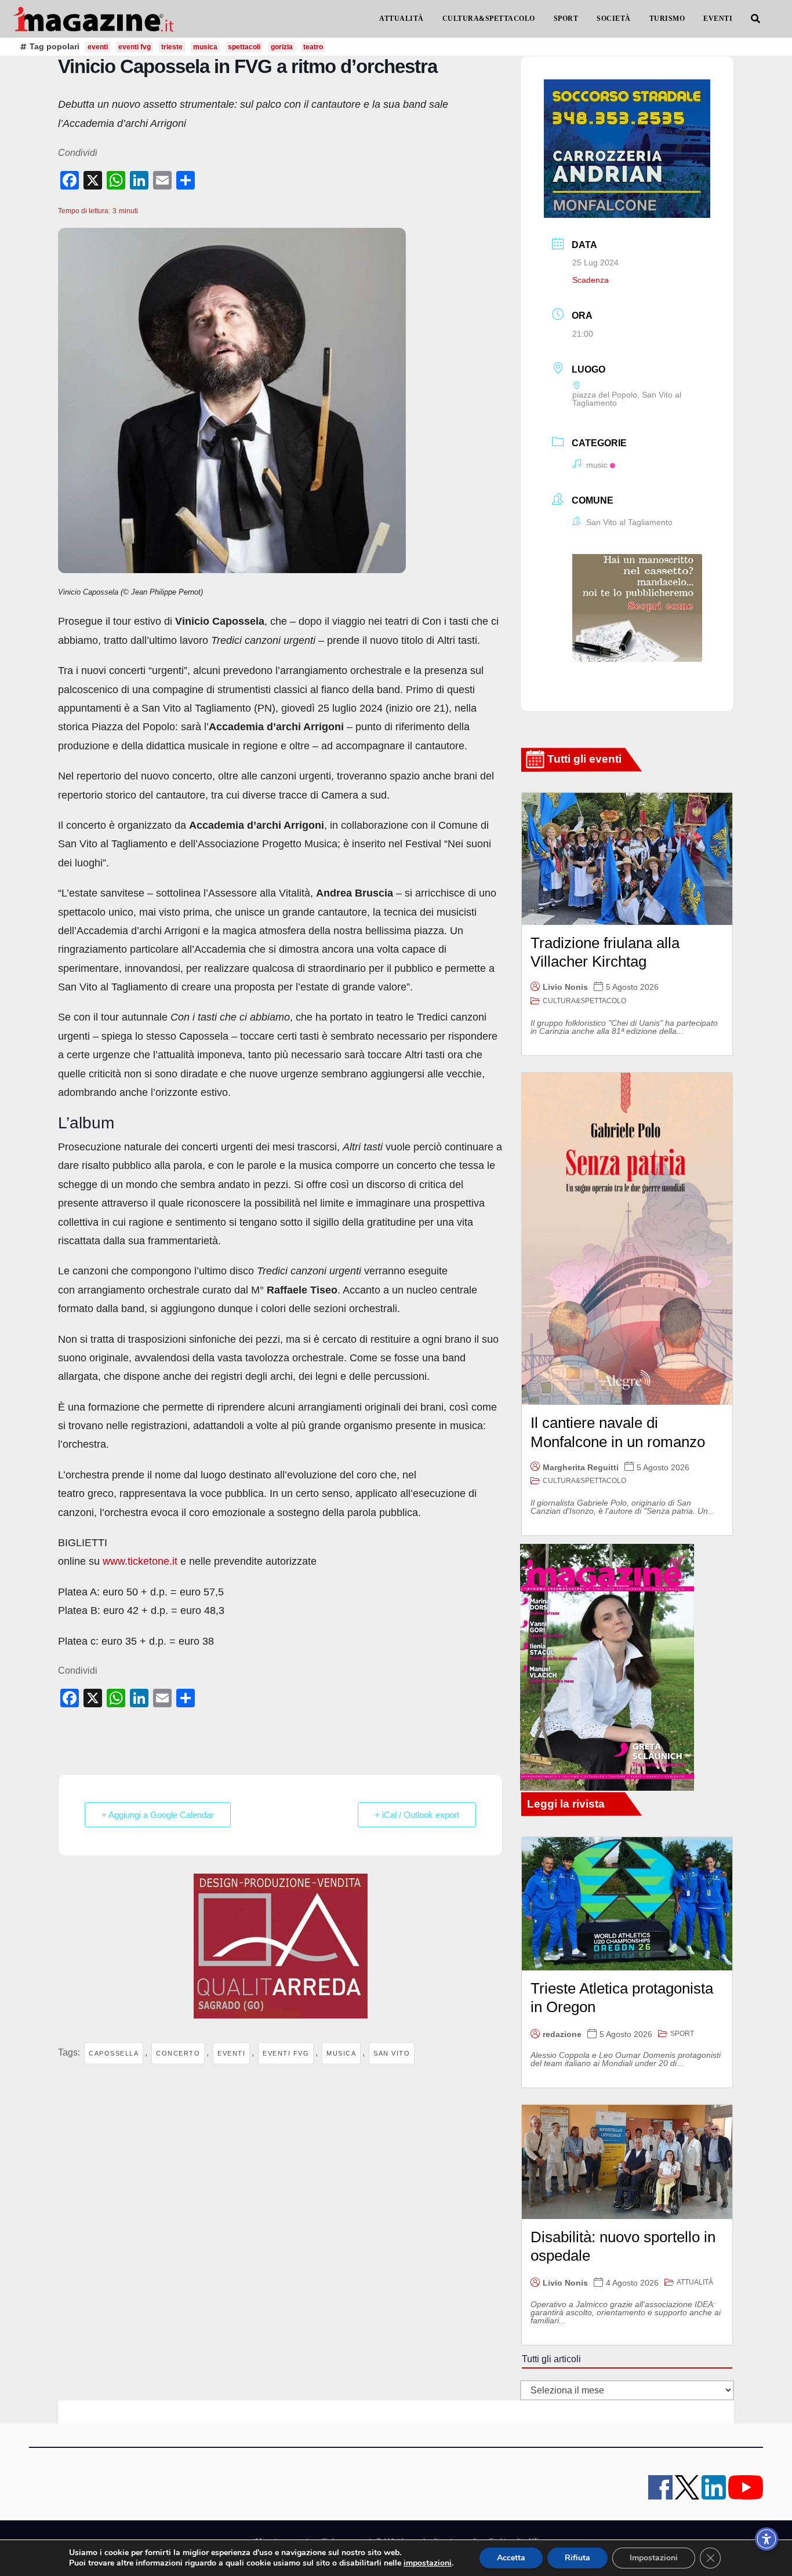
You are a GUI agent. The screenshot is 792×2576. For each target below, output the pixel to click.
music (597, 465)
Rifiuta (577, 2558)
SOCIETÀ (614, 19)
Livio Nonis (565, 987)
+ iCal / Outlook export (417, 1815)
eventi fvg (286, 2053)
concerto (178, 2053)
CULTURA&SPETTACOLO (489, 19)
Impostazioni (654, 2558)
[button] (755, 19)
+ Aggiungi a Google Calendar (158, 1815)
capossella (114, 2053)
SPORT (566, 19)
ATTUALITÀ (402, 19)
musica (341, 2053)
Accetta (511, 2558)
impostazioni (428, 2563)
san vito (392, 2053)
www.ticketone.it (140, 1561)
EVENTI (718, 19)
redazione (562, 2034)
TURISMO (667, 19)
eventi (231, 2053)
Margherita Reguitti (581, 1467)
